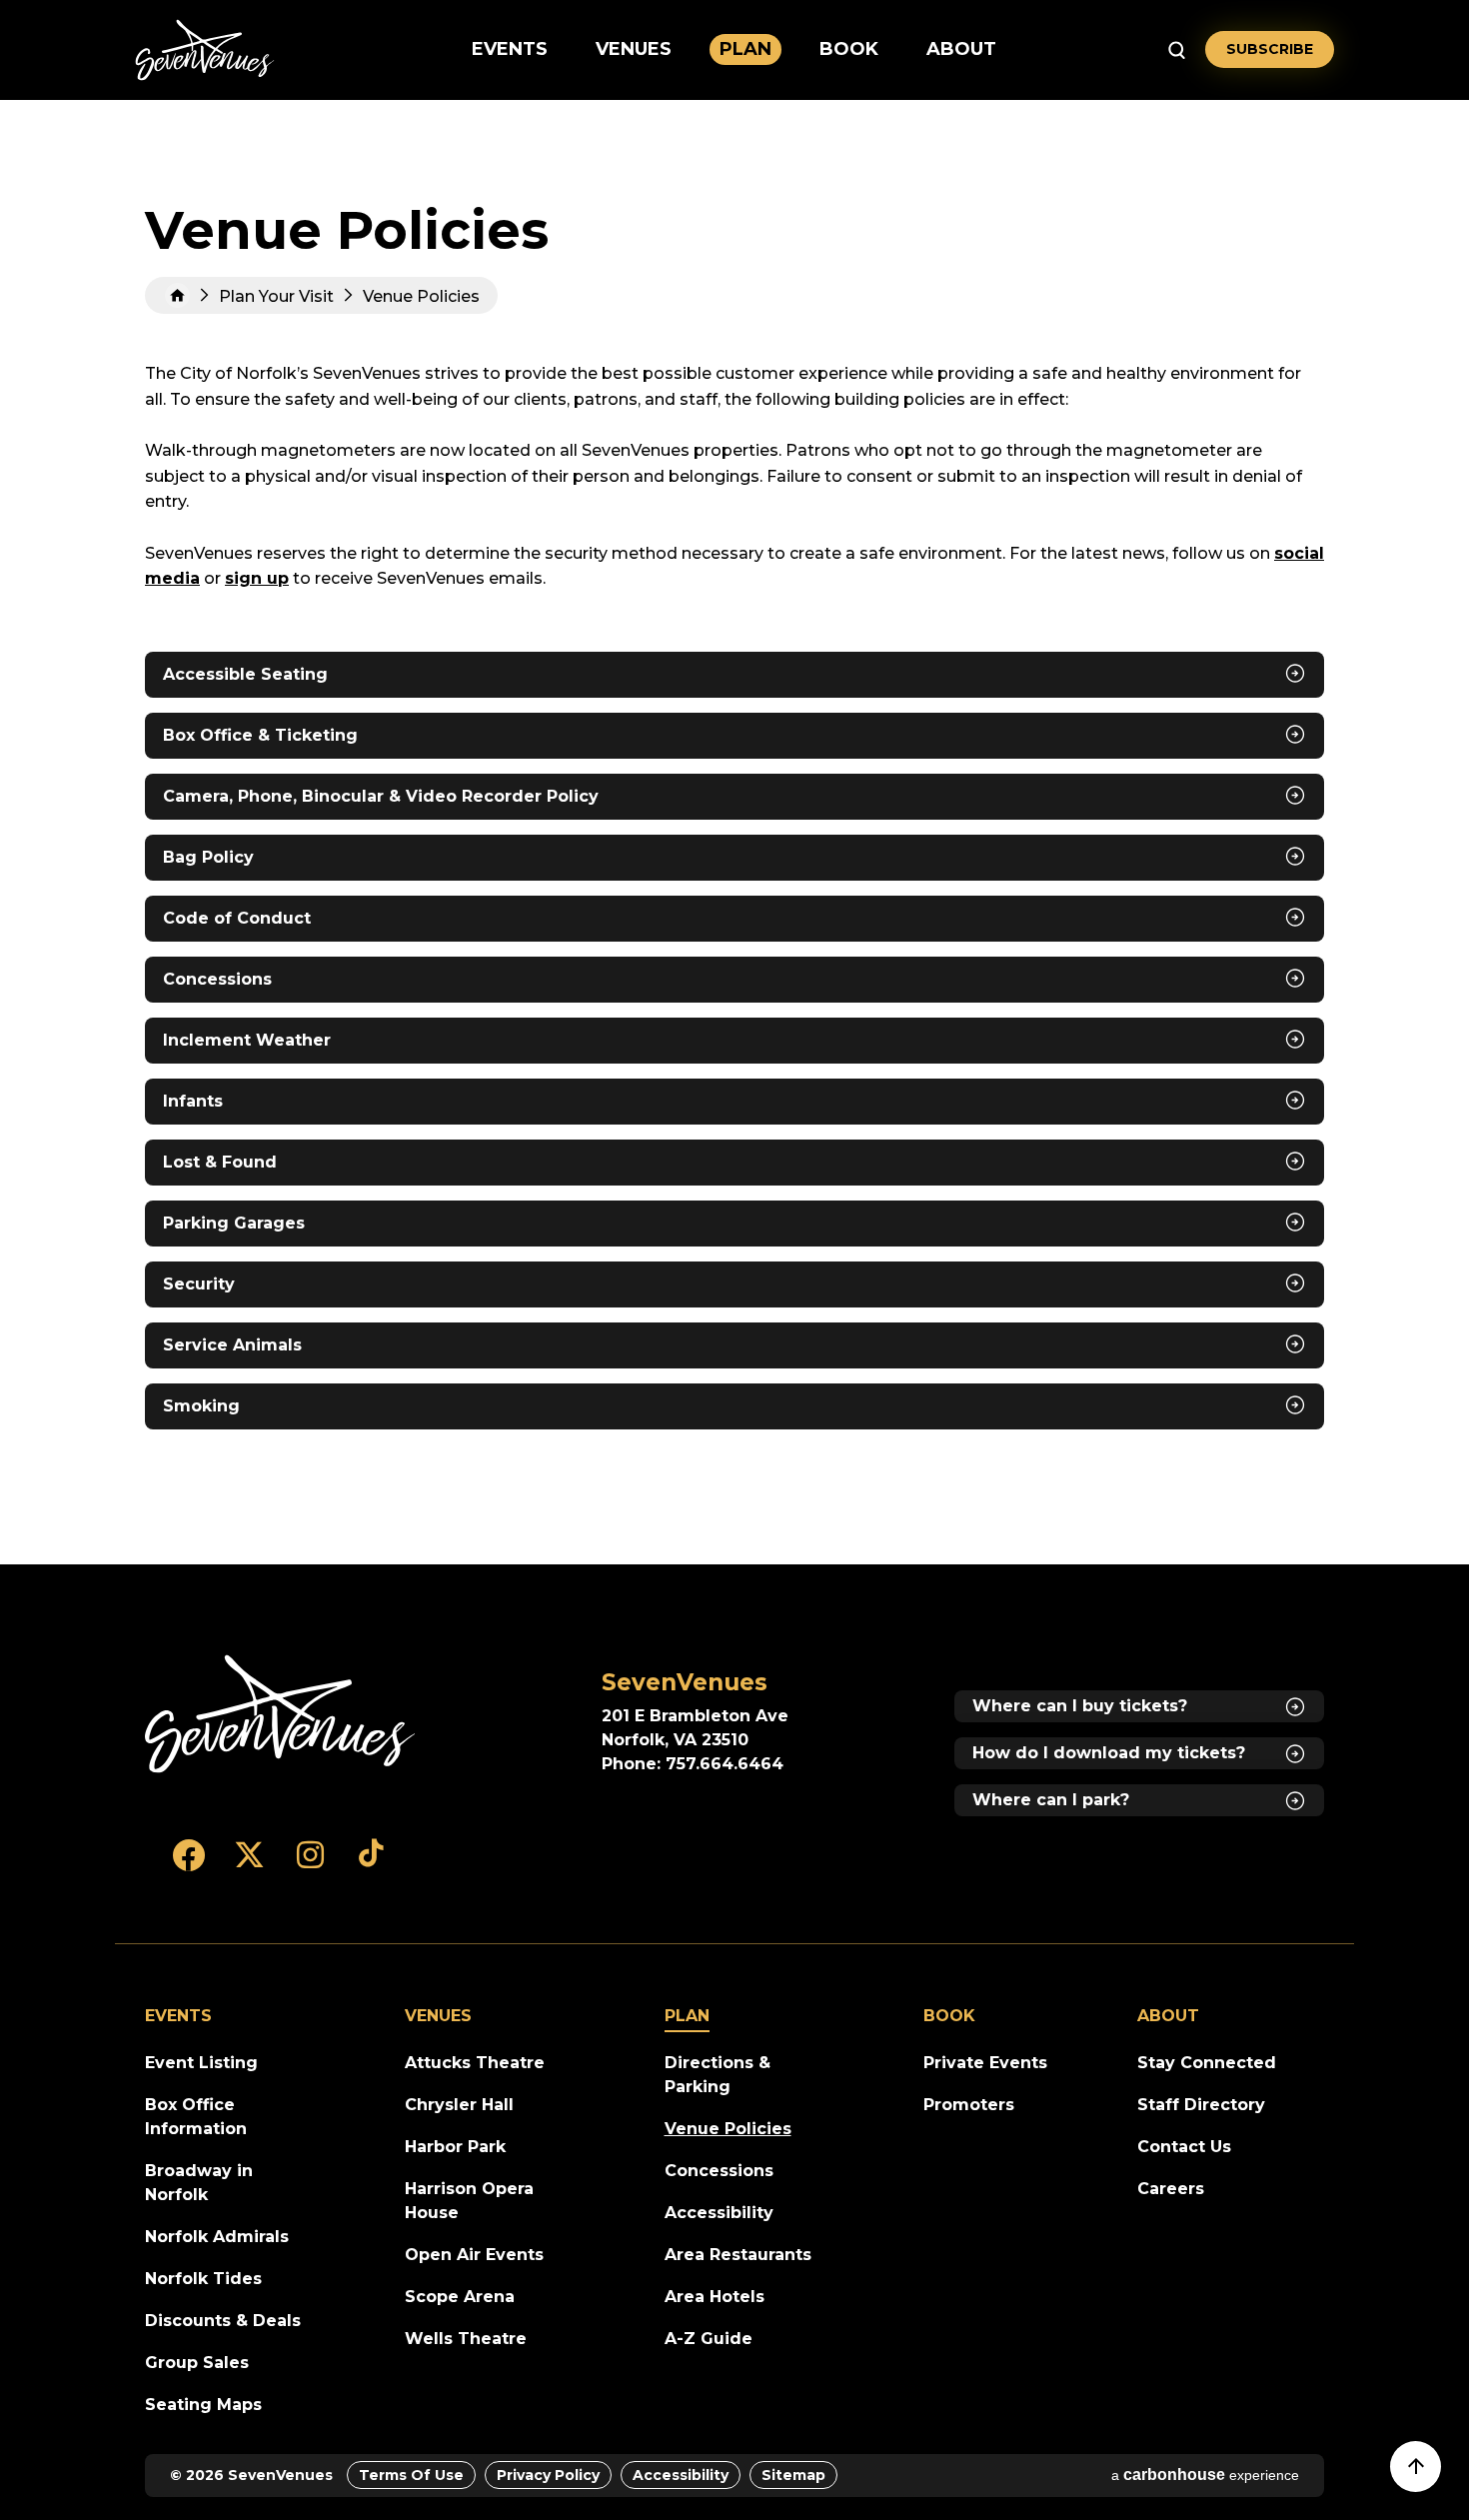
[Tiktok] (371, 1864)
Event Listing (201, 2063)
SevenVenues (205, 50)
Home (177, 295)
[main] (734, 832)
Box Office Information (196, 2117)
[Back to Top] (1426, 2476)
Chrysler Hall (459, 2105)
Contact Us (1184, 2147)
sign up (257, 578)
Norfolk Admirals (217, 2237)
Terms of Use (411, 2475)
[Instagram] (310, 1864)
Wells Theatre (466, 2339)
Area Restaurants (738, 2255)
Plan (745, 49)
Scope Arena (460, 2297)
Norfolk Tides (203, 2279)
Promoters (969, 2105)
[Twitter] (249, 1864)
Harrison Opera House (469, 2201)
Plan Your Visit (276, 296)
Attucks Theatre (475, 2063)
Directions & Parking (718, 2075)
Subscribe (1270, 49)
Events (510, 49)
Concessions (719, 2171)
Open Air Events (474, 2255)
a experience (1205, 2475)
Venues (634, 49)
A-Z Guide (709, 2339)
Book (849, 49)
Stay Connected (1207, 2063)
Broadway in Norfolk (199, 2183)
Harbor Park (455, 2147)
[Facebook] (188, 1864)
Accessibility (719, 2213)
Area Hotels (715, 2297)
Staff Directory (1201, 2105)
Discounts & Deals (223, 2321)
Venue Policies (728, 2129)
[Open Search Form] (1177, 49)
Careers (1171, 2189)
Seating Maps (203, 2405)
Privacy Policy (548, 2475)
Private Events (985, 2063)
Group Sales (197, 2363)
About (961, 49)
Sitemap (793, 2475)
